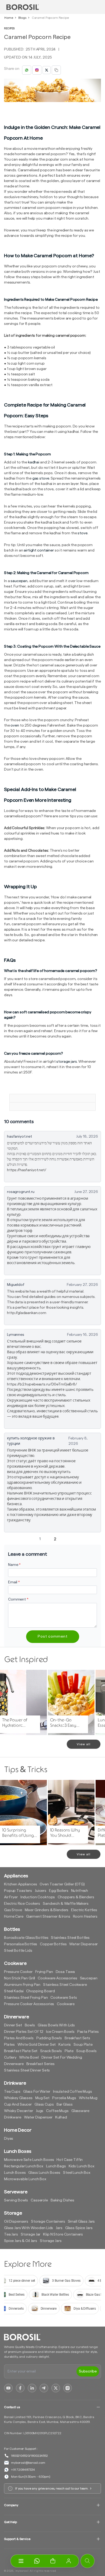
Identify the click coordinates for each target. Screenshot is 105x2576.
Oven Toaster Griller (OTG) (62, 1884)
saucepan (19, 581)
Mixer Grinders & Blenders (47, 1910)
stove (82, 533)
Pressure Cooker (18, 1972)
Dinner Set (13, 2025)
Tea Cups (12, 2092)
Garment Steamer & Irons (48, 1917)
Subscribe (88, 2371)
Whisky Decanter (19, 2111)
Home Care (14, 1917)
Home (9, 18)
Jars (59, 2228)
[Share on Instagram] (37, 70)
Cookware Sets (64, 1998)
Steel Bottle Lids (18, 1951)
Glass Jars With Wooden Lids (29, 2228)
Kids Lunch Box (82, 2166)
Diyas (9, 2139)
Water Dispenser (83, 1944)
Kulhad (61, 2117)
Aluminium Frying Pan (22, 1985)
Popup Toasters (18, 1891)
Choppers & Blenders (76, 1897)
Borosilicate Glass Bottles (26, 1938)
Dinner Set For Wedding (62, 2058)
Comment (18, 1599)
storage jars (66, 1062)
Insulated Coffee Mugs (73, 2092)
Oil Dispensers (16, 2222)
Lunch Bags (56, 2166)
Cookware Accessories (57, 1978)
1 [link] (40, 1539)
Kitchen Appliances (20, 1884)
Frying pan (44, 1972)
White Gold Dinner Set (37, 2045)
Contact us (12, 2407)
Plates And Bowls (19, 2038)
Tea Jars (11, 2234)
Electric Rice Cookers (22, 1904)
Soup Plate (83, 2045)
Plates (9, 2045)
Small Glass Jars (81, 2222)
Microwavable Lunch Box (25, 2179)
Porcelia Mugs (64, 2098)
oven (15, 725)
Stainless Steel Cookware (65, 1985)
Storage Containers (48, 2222)
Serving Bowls (16, 2200)
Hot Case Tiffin (70, 2160)
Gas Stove (13, 1910)
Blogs (22, 18)
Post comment (53, 1637)
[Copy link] (56, 70)
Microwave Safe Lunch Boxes (29, 2160)
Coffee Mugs (57, 2111)
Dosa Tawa (65, 1972)
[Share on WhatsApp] (27, 70)
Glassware (80, 2111)
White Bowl (29, 2058)
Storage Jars (51, 2241)
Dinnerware (14, 2064)
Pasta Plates (88, 2032)
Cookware (66, 2004)
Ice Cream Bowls (60, 2032)
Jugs (40, 2111)
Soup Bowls (86, 2051)
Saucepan (89, 1978)
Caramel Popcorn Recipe (50, 18)
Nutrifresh (80, 1891)
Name (14, 1565)
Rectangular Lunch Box (24, 2166)
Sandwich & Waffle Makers (66, 1904)
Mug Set (42, 2098)
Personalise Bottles (21, 1944)
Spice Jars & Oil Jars (21, 2241)
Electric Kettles (84, 1910)
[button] (53, 2561)
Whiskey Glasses (18, 2098)
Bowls (30, 2025)
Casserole (39, 2200)
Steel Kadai (14, 1991)
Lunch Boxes (15, 2173)
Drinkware (13, 2117)
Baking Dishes (62, 2200)
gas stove (41, 478)
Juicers (41, 1891)
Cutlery (10, 2058)
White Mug (88, 2098)
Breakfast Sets (77, 2038)
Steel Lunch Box (77, 2173)
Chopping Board (40, 1991)
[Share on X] (47, 70)
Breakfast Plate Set (21, 2051)
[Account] (69, 2561)
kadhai (34, 462)
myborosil (22, 2571)
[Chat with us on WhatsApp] (37, 2561)
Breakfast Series (41, 2064)
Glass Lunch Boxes (44, 2173)
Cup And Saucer (18, 2105)
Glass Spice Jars (79, 2228)
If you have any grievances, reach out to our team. (52, 2488)
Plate (69, 2051)
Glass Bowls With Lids (56, 2025)
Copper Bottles (53, 1944)
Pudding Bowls (49, 2038)
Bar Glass (65, 2105)
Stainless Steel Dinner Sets (27, 2070)
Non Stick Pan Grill (20, 1978)
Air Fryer (11, 1897)
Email (14, 1582)
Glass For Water (37, 2092)
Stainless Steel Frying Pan (26, 1998)
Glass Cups (44, 2105)
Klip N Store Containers (63, 2234)
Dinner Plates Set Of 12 (24, 2032)
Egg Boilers (59, 1891)
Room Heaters (85, 1917)
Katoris (65, 2045)
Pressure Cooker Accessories (29, 2004)
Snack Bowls (51, 2051)
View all (84, 1744)
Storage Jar (31, 2234)
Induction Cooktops (38, 1897)
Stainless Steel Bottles (70, 1938)
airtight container (39, 550)
